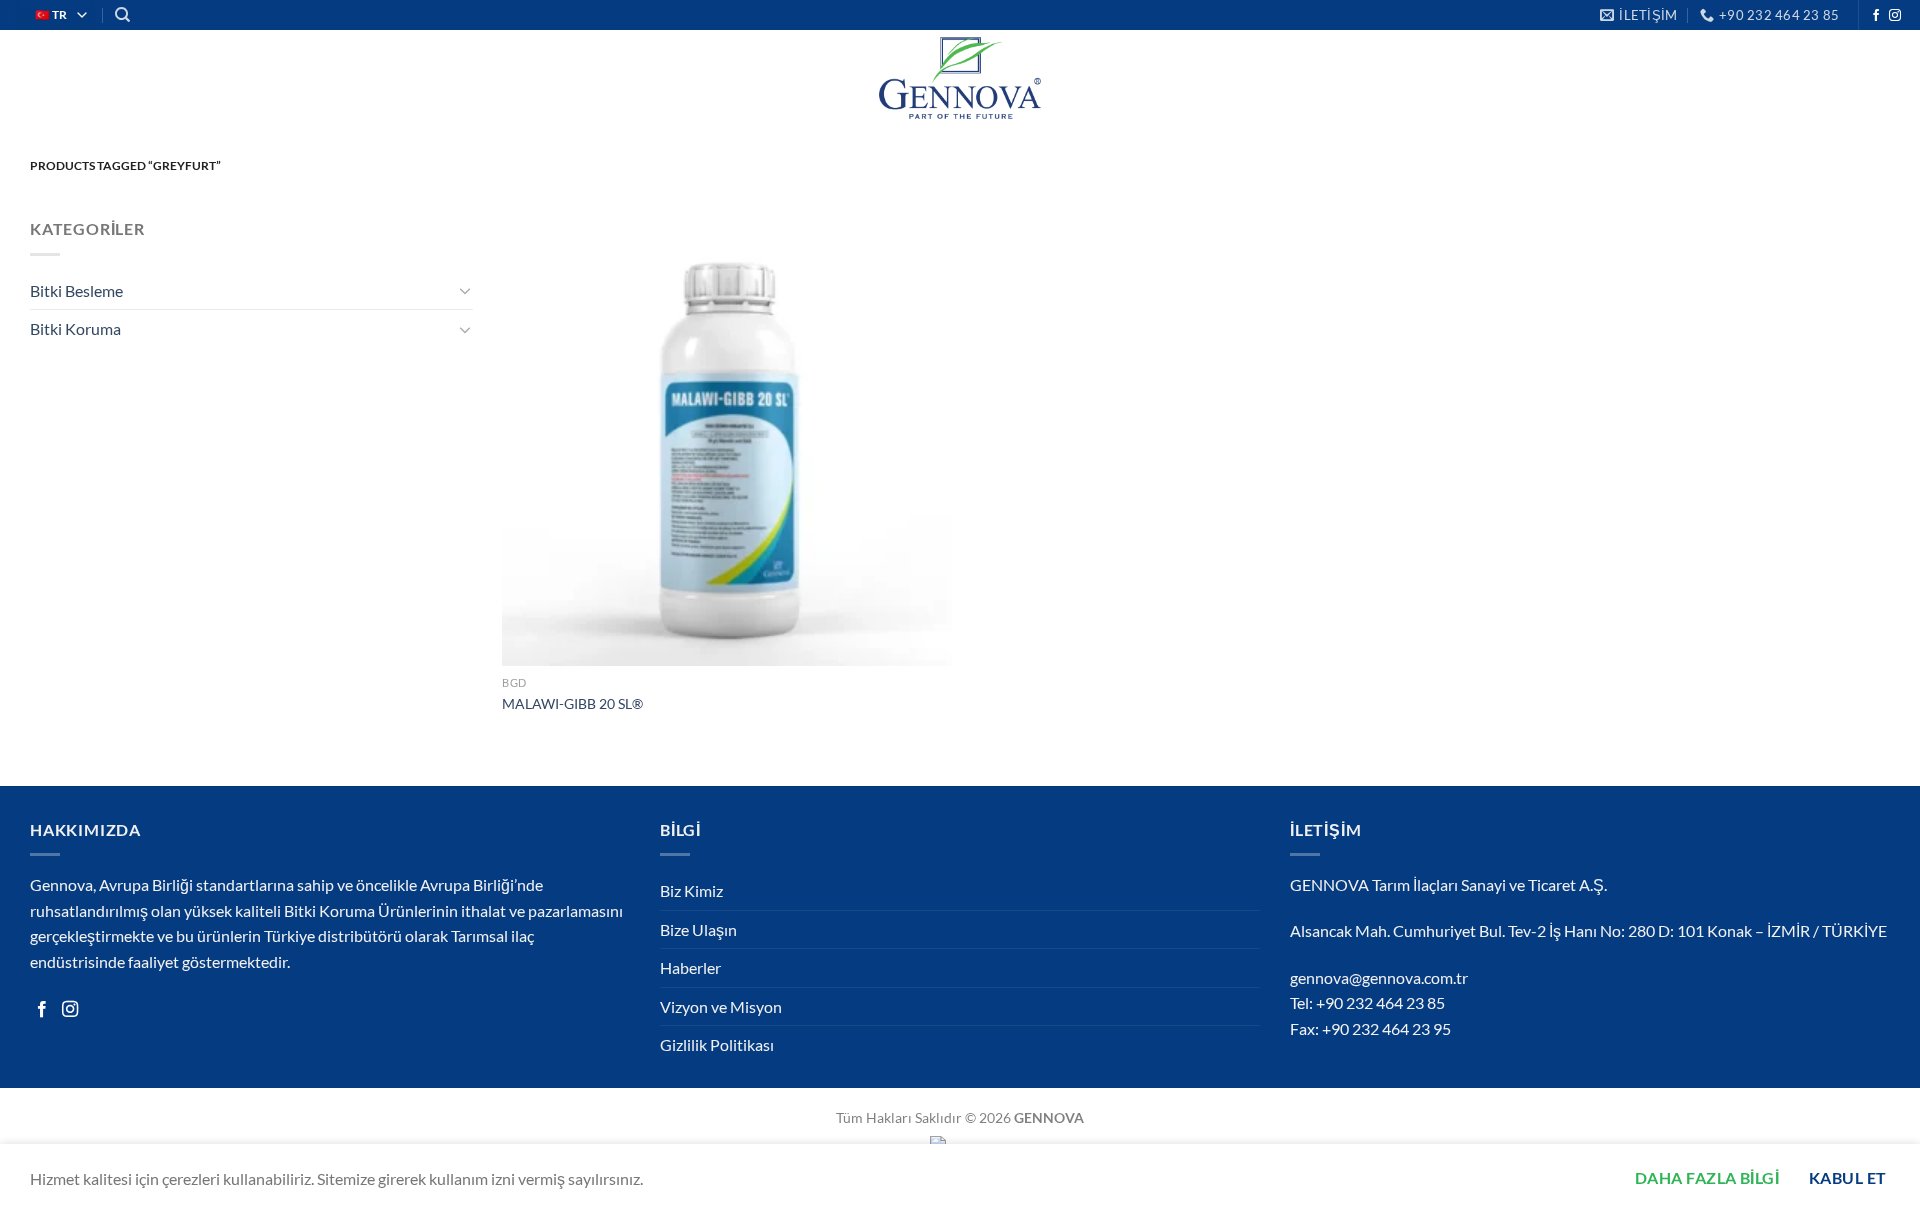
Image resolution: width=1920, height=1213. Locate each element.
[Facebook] (42, 1010)
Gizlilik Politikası (717, 1044)
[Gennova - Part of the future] (960, 78)
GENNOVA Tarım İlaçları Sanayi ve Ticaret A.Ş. (1448, 884)
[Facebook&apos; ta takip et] (1876, 16)
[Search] (122, 15)
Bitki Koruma (75, 328)
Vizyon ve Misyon (721, 1006)
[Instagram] (70, 1010)
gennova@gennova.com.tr (1379, 977)
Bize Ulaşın (698, 929)
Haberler (690, 967)
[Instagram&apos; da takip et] (1895, 16)
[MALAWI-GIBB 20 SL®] (727, 441)
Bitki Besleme (76, 290)
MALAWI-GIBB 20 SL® (572, 703)
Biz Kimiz (691, 890)
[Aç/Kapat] (465, 290)
